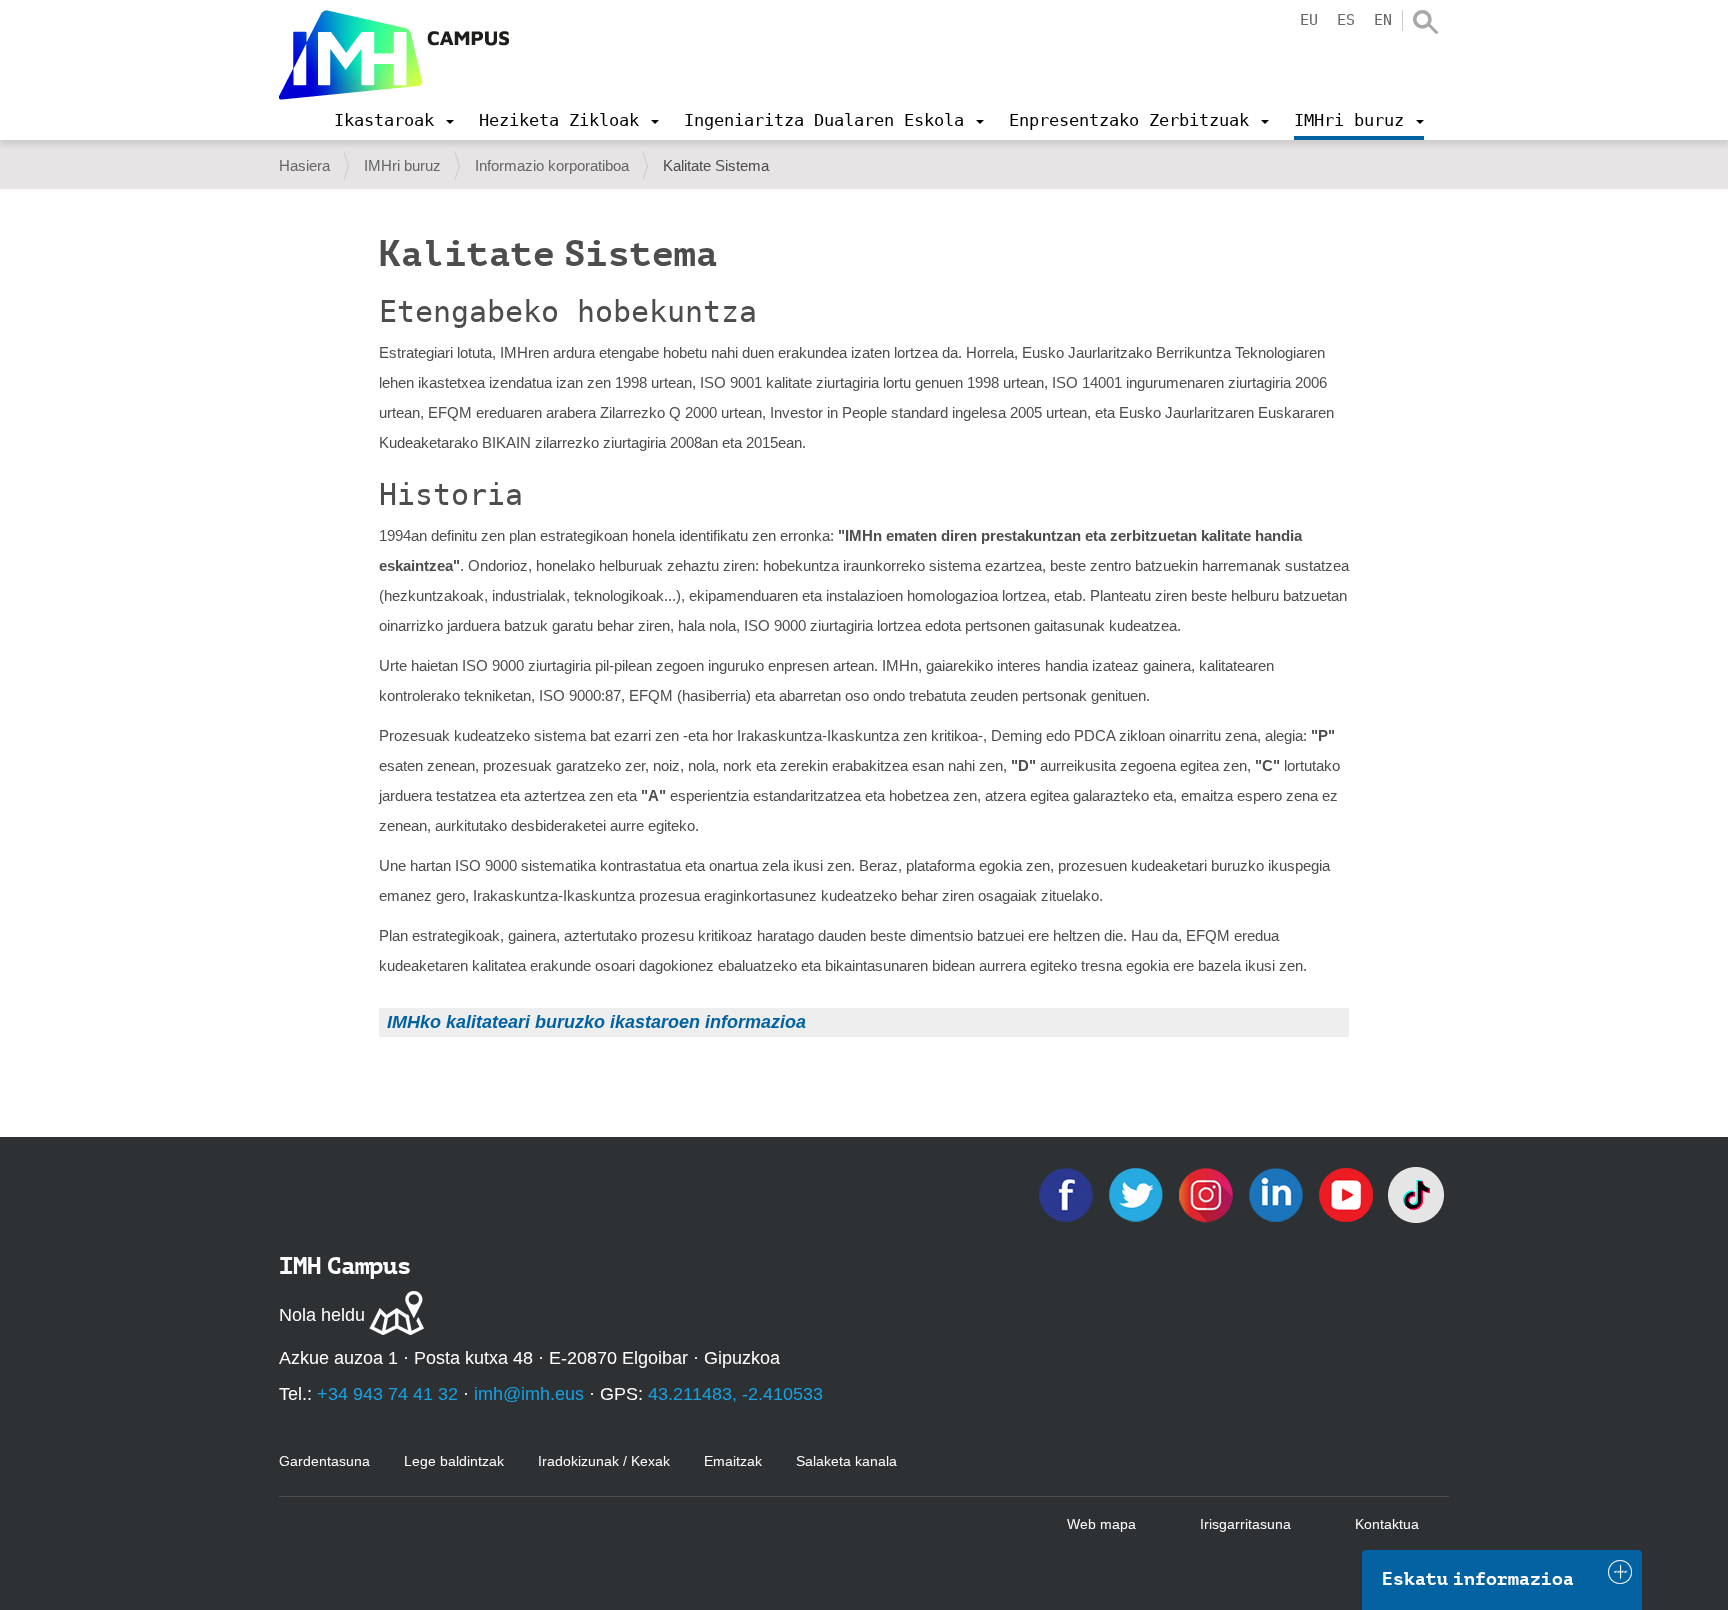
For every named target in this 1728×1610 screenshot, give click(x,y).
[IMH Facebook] (1068, 1193)
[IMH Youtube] (1348, 1193)
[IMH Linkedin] (1278, 1193)
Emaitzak (733, 1461)
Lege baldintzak (454, 1461)
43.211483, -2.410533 (735, 1394)
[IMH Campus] (394, 55)
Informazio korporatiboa (552, 165)
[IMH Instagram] (1208, 1193)
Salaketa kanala (846, 1461)
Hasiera (304, 165)
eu (1309, 20)
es (1346, 20)
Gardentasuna (324, 1461)
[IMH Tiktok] (1416, 1193)
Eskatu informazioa (1478, 1579)
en (1383, 20)
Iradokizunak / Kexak (604, 1461)
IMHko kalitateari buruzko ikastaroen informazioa (596, 1022)
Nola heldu (322, 1315)
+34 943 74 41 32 (387, 1394)
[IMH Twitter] (1138, 1193)
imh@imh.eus (529, 1394)
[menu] (394, 120)
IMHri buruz (402, 165)
